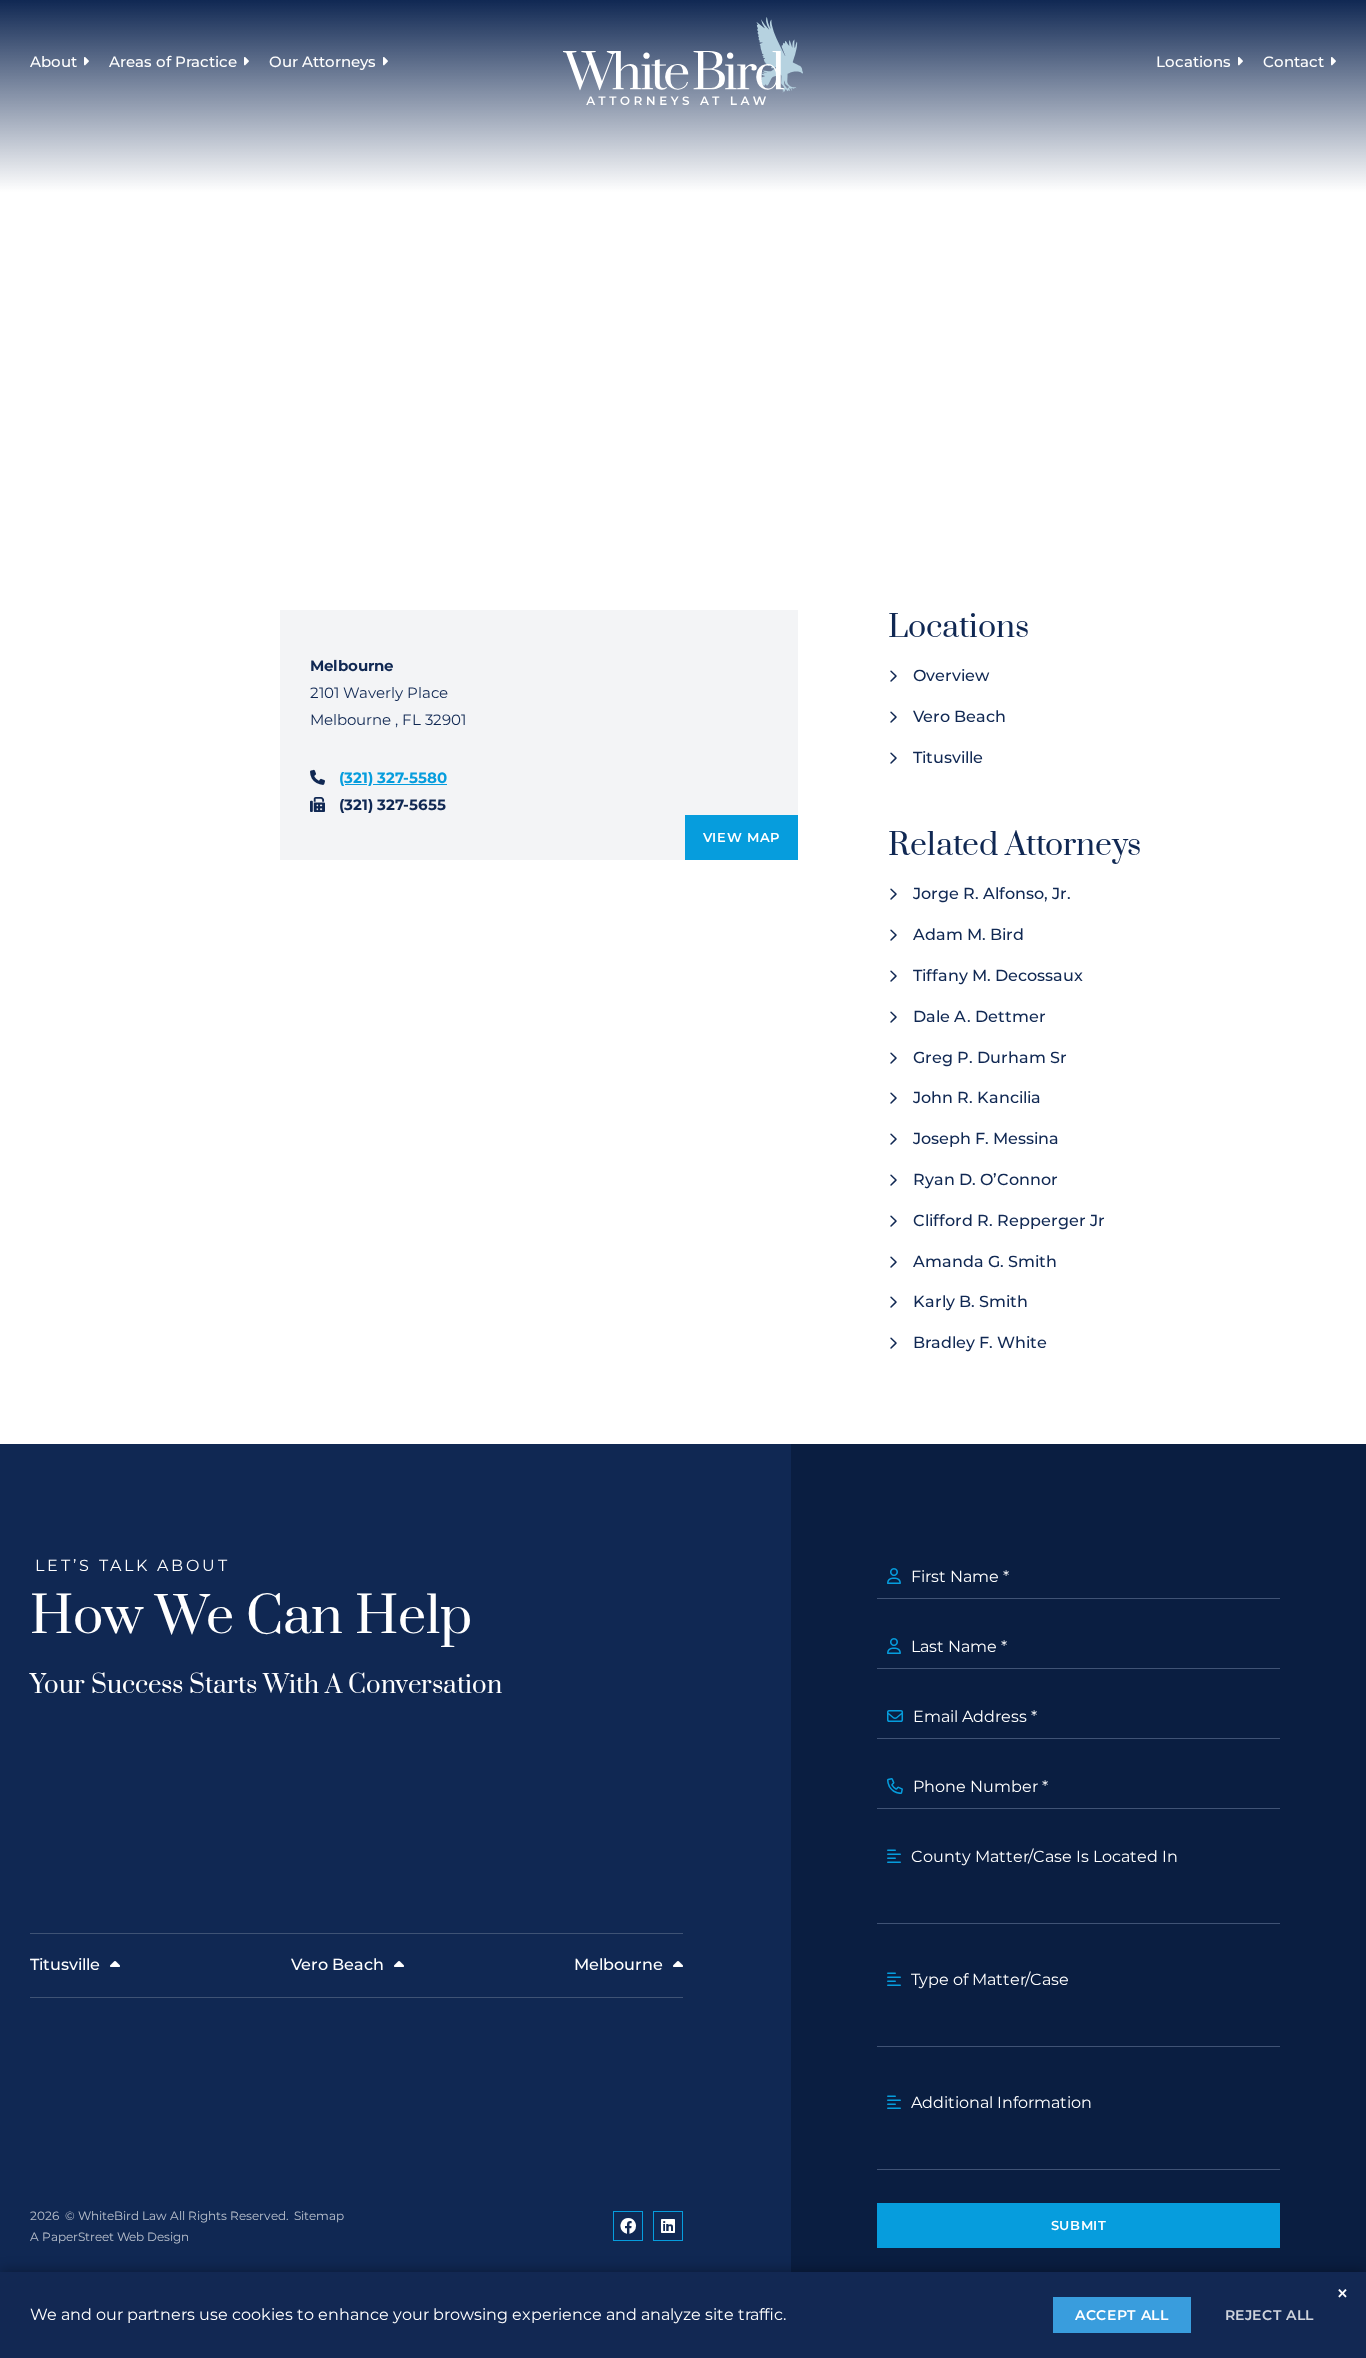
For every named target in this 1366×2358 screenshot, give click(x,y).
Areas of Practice (173, 61)
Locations (1193, 61)
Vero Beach (959, 716)
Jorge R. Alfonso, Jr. (992, 893)
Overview (951, 675)
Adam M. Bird (968, 934)
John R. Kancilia (977, 1097)
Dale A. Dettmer (979, 1016)
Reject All (1270, 2315)
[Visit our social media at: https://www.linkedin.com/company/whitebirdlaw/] (668, 2226)
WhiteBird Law (122, 2215)
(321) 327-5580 (393, 777)
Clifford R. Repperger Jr (1009, 1220)
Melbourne (618, 1964)
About (53, 61)
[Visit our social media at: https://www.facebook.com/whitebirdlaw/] (628, 2226)
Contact (1293, 61)
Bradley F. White (980, 1342)
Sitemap (319, 2215)
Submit (1079, 2225)
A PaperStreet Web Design (109, 2236)
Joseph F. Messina (986, 1138)
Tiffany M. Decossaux (998, 975)
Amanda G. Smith (985, 1261)
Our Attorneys (322, 61)
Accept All (1122, 2315)
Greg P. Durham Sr (990, 1057)
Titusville (948, 757)
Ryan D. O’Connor (985, 1179)
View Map (741, 837)
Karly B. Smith (970, 1301)
